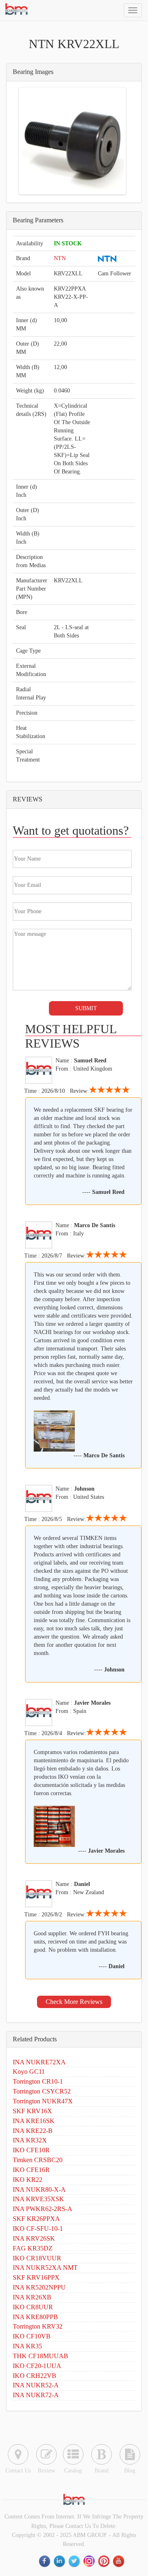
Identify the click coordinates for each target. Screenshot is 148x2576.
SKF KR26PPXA (36, 2219)
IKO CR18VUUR (37, 2258)
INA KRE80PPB (35, 2317)
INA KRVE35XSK (38, 2199)
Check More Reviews (74, 2002)
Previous (33, 141)
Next (112, 141)
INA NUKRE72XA (39, 2062)
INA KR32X (30, 2140)
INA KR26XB (32, 2297)
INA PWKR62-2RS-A (43, 2209)
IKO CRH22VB (35, 2376)
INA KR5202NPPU (39, 2287)
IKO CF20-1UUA (37, 2366)
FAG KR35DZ (33, 2248)
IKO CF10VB (32, 2336)
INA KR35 (27, 2346)
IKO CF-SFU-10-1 (38, 2229)
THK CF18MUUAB (40, 2356)
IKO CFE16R (31, 2170)
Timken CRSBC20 (38, 2160)
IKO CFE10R (31, 2150)
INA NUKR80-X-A (39, 2189)
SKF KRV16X (32, 2111)
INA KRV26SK (34, 2238)
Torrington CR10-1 (38, 2081)
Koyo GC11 (29, 2072)
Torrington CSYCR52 (42, 2091)
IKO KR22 (28, 2180)
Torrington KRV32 (38, 2326)
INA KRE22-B (33, 2131)
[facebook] (45, 2561)
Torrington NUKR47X (43, 2101)
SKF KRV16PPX (36, 2277)
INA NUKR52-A (36, 2385)
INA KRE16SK (34, 2121)
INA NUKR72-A (36, 2395)
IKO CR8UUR (33, 2307)
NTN (60, 258)
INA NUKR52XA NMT (45, 2268)
